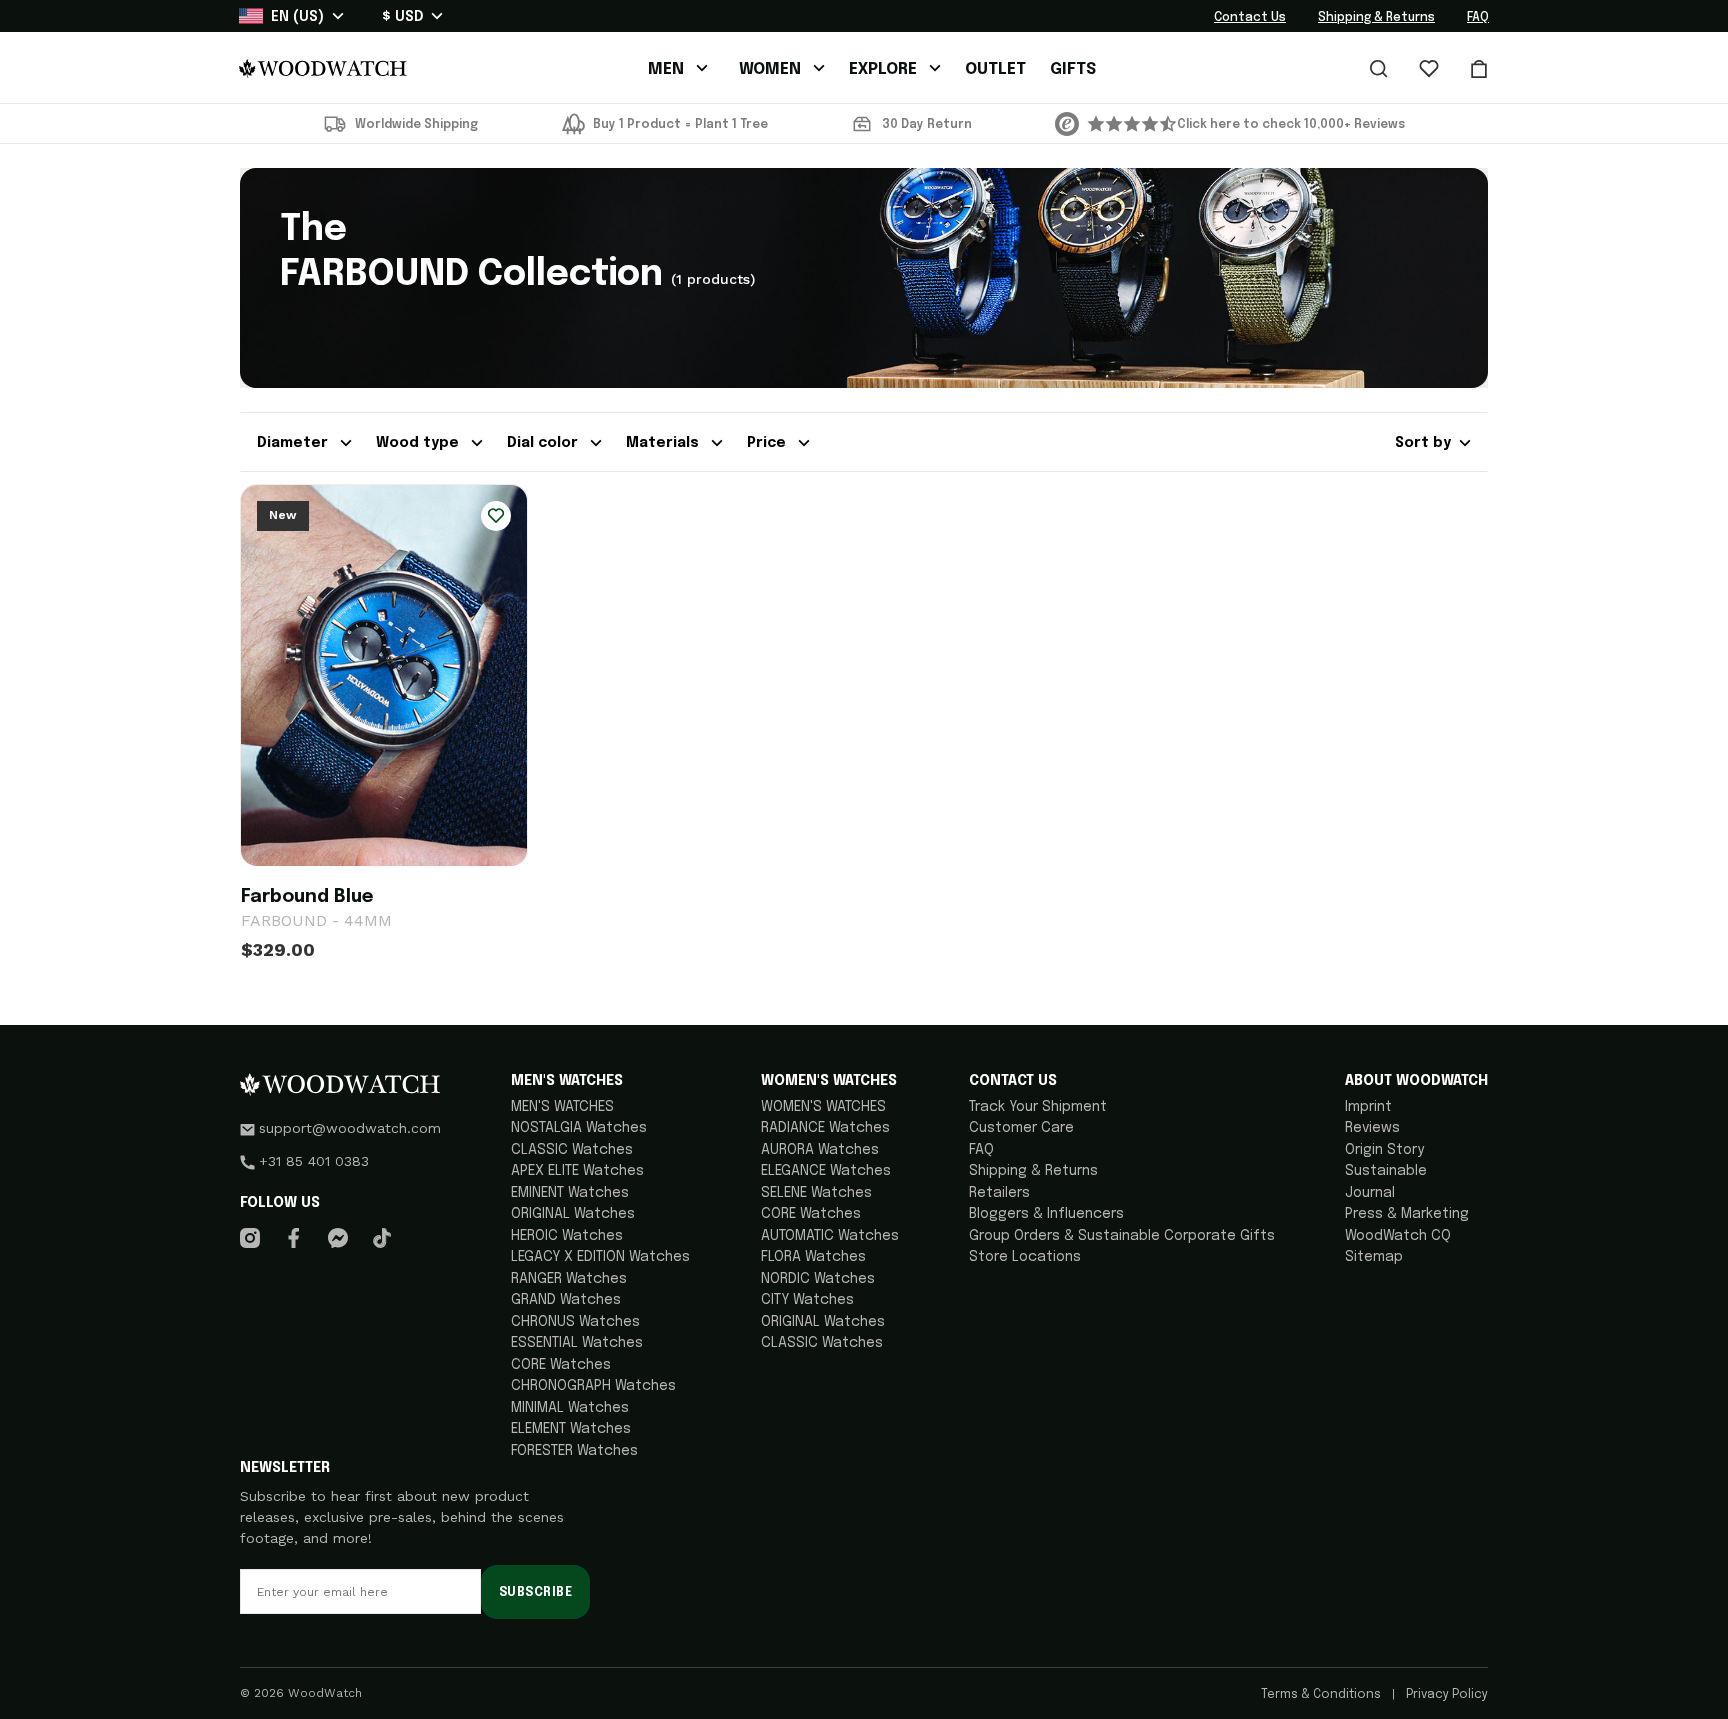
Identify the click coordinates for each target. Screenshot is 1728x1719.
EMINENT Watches (570, 1193)
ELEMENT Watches (571, 1429)
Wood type (419, 443)
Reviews (1372, 1128)
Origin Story (1384, 1150)
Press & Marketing (1407, 1214)
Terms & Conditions (1322, 1695)
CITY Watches (807, 1300)
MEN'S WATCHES (562, 1107)
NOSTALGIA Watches (579, 1128)
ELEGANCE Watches (826, 1171)
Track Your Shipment (1038, 1107)
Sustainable (1386, 1171)
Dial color (544, 443)
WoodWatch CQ (1398, 1236)
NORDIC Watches (818, 1279)
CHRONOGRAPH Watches (593, 1386)
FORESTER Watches (574, 1451)
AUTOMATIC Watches (830, 1236)
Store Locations (1025, 1257)
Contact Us (1250, 18)
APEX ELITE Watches (577, 1171)
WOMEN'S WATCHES (823, 1107)
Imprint (1368, 1107)
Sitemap (1374, 1257)
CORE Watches (561, 1365)
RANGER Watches (569, 1279)
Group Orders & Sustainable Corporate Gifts (1122, 1236)
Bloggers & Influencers (1046, 1214)
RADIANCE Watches (825, 1128)
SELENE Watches (816, 1193)
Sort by (1423, 443)
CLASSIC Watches (572, 1150)
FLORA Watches (813, 1257)
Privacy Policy (1445, 1695)
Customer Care (1021, 1128)
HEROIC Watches (567, 1236)
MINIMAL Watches (570, 1408)
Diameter (294, 443)
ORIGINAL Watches (573, 1214)
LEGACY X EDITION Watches (600, 1257)
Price (768, 443)
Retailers (999, 1193)
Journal (1370, 1193)
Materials (664, 443)
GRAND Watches (566, 1300)
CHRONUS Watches (575, 1322)
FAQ (1478, 18)
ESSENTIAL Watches (577, 1343)
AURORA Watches (820, 1150)
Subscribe (535, 1593)
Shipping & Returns (1376, 18)
